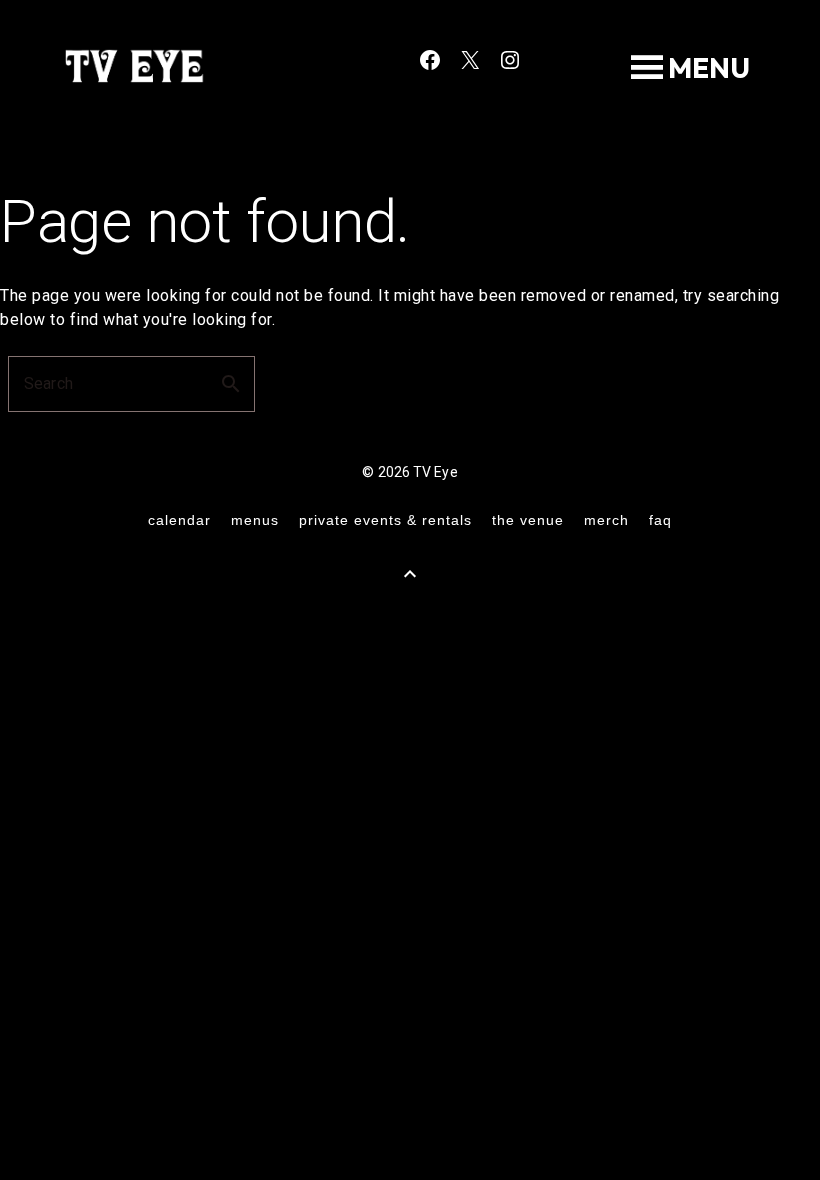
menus (255, 520)
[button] (709, 68)
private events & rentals (385, 520)
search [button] (231, 384)
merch (606, 520)
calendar (179, 520)
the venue (528, 520)
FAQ (660, 520)
